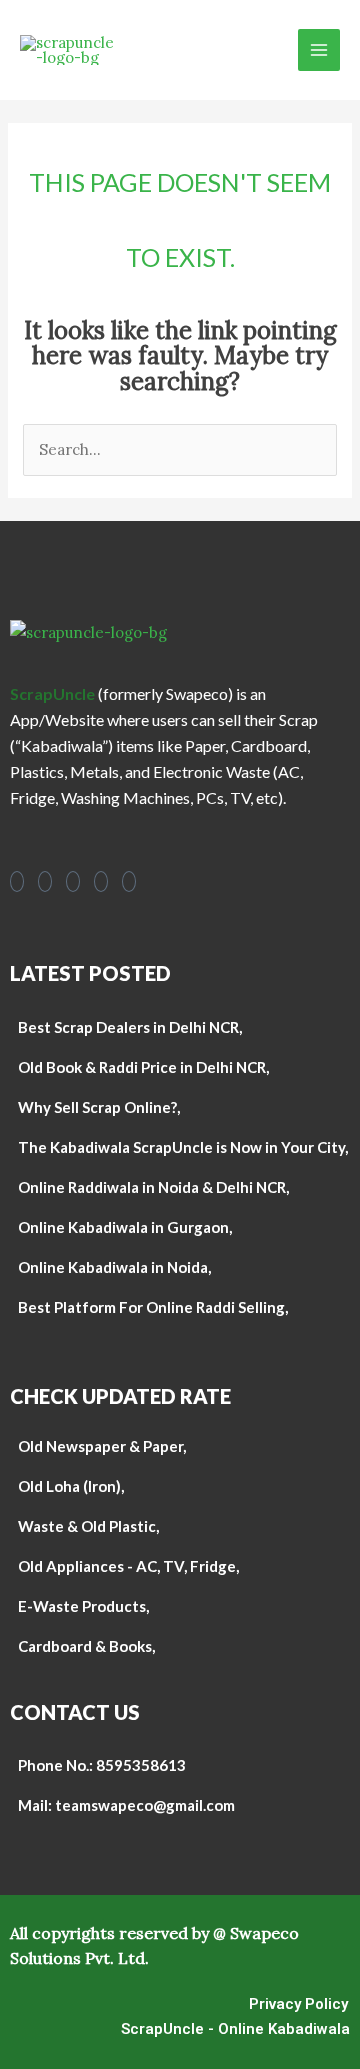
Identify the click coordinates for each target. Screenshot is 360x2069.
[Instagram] (45, 881)
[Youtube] (73, 881)
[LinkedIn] (101, 881)
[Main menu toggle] (319, 50)
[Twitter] (129, 881)
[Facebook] (17, 881)
